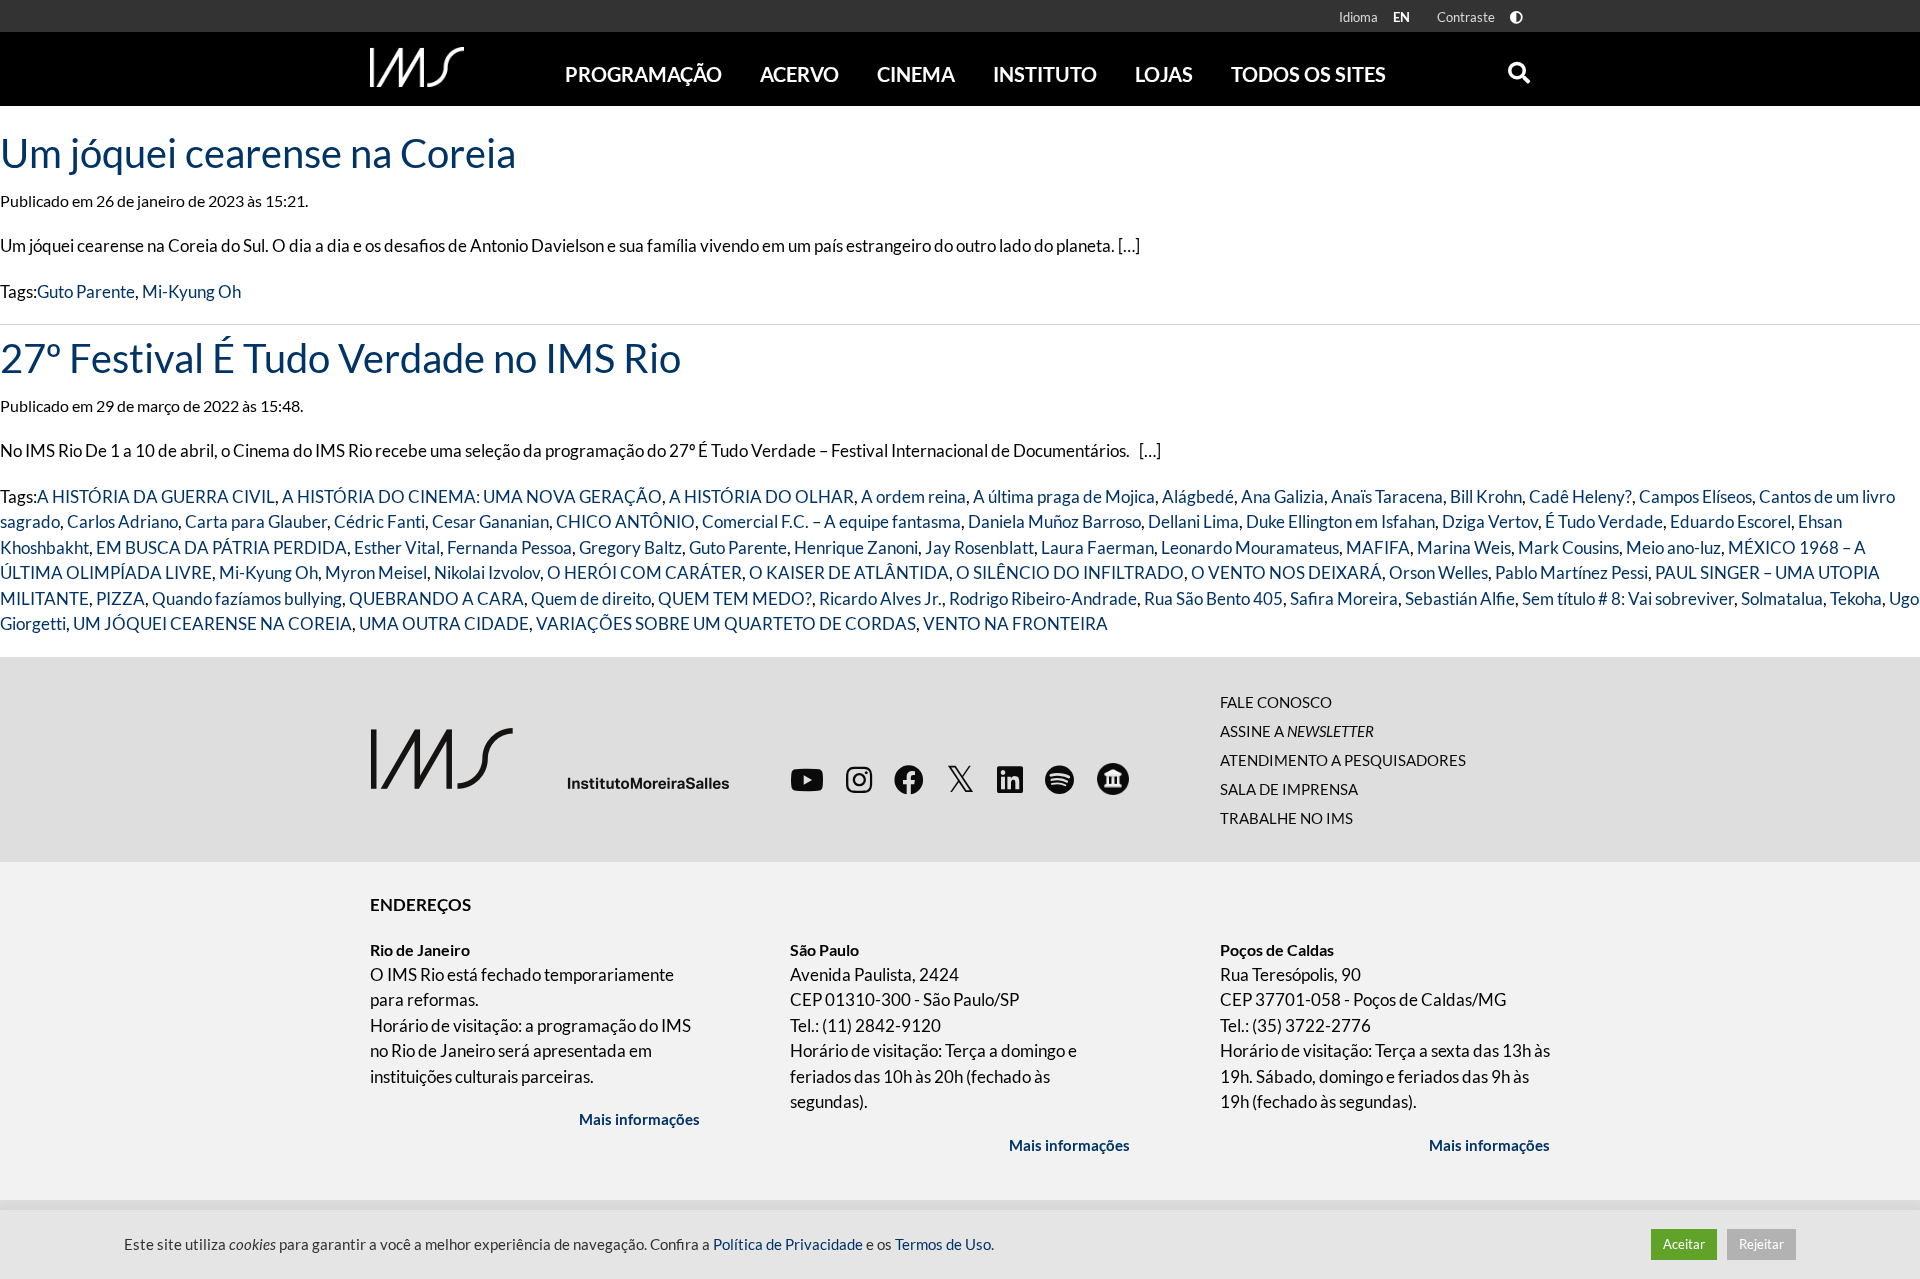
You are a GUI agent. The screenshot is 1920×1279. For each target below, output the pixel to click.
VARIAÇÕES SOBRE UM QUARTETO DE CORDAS (726, 623)
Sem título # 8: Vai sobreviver (1628, 598)
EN (1401, 17)
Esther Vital (397, 547)
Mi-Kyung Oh (191, 291)
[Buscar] (1519, 68)
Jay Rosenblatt (979, 547)
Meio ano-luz (1673, 547)
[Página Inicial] (417, 67)
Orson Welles (1438, 572)
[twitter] (960, 780)
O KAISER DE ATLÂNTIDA (849, 572)
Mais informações (639, 1119)
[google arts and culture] (1113, 779)
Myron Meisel (376, 572)
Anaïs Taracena (1387, 496)
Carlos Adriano (122, 521)
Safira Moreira (1344, 598)
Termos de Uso (943, 1244)
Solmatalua (1782, 598)
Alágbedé (1198, 496)
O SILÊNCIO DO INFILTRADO (1070, 572)
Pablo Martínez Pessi (1571, 572)
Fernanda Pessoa (509, 547)
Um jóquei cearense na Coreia (258, 153)
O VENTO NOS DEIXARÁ (1286, 572)
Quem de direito (591, 598)
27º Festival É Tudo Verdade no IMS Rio (340, 358)
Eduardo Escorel (1730, 521)
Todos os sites (1308, 74)
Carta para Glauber (256, 521)
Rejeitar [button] (1761, 1244)
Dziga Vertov (1490, 521)
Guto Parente (86, 291)
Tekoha (1856, 598)
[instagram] (859, 779)
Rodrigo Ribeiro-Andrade (1043, 598)
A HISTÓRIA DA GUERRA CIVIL (156, 496)
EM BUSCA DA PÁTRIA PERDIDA (221, 547)
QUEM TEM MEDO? (735, 598)
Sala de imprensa (1289, 789)
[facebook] (909, 779)
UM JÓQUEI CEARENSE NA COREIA (212, 623)
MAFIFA (1378, 547)
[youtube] (807, 779)
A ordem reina (913, 496)
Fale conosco (1276, 702)
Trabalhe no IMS (1286, 818)
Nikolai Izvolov (487, 572)
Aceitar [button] (1684, 1244)
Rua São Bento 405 (1213, 598)
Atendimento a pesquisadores (1343, 760)
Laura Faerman (1097, 547)
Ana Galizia (1282, 496)
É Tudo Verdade (1604, 521)
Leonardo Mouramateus (1250, 547)
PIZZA (120, 598)
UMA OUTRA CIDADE (444, 623)
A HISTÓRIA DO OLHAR (761, 496)
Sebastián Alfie (1460, 598)
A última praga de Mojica (1064, 496)
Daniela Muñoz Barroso (1054, 521)
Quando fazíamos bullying (247, 598)
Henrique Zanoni (856, 547)
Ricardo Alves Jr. (880, 598)
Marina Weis (1464, 547)
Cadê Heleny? (1580, 496)
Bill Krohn (1486, 496)
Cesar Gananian (490, 521)
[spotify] (1059, 779)
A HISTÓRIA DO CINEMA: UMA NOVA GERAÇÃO (472, 496)
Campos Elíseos (1695, 496)
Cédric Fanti (379, 521)
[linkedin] (1010, 779)
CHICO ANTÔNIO (625, 521)
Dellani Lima (1193, 521)
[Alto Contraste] (1516, 17)
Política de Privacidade (788, 1244)
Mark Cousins (1568, 547)
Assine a (1297, 731)
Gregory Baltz (630, 547)
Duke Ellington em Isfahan (1340, 521)
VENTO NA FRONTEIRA (1015, 623)
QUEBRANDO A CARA (436, 598)
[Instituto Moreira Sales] (549, 757)
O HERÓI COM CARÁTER (644, 572)
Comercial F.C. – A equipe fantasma (831, 521)
